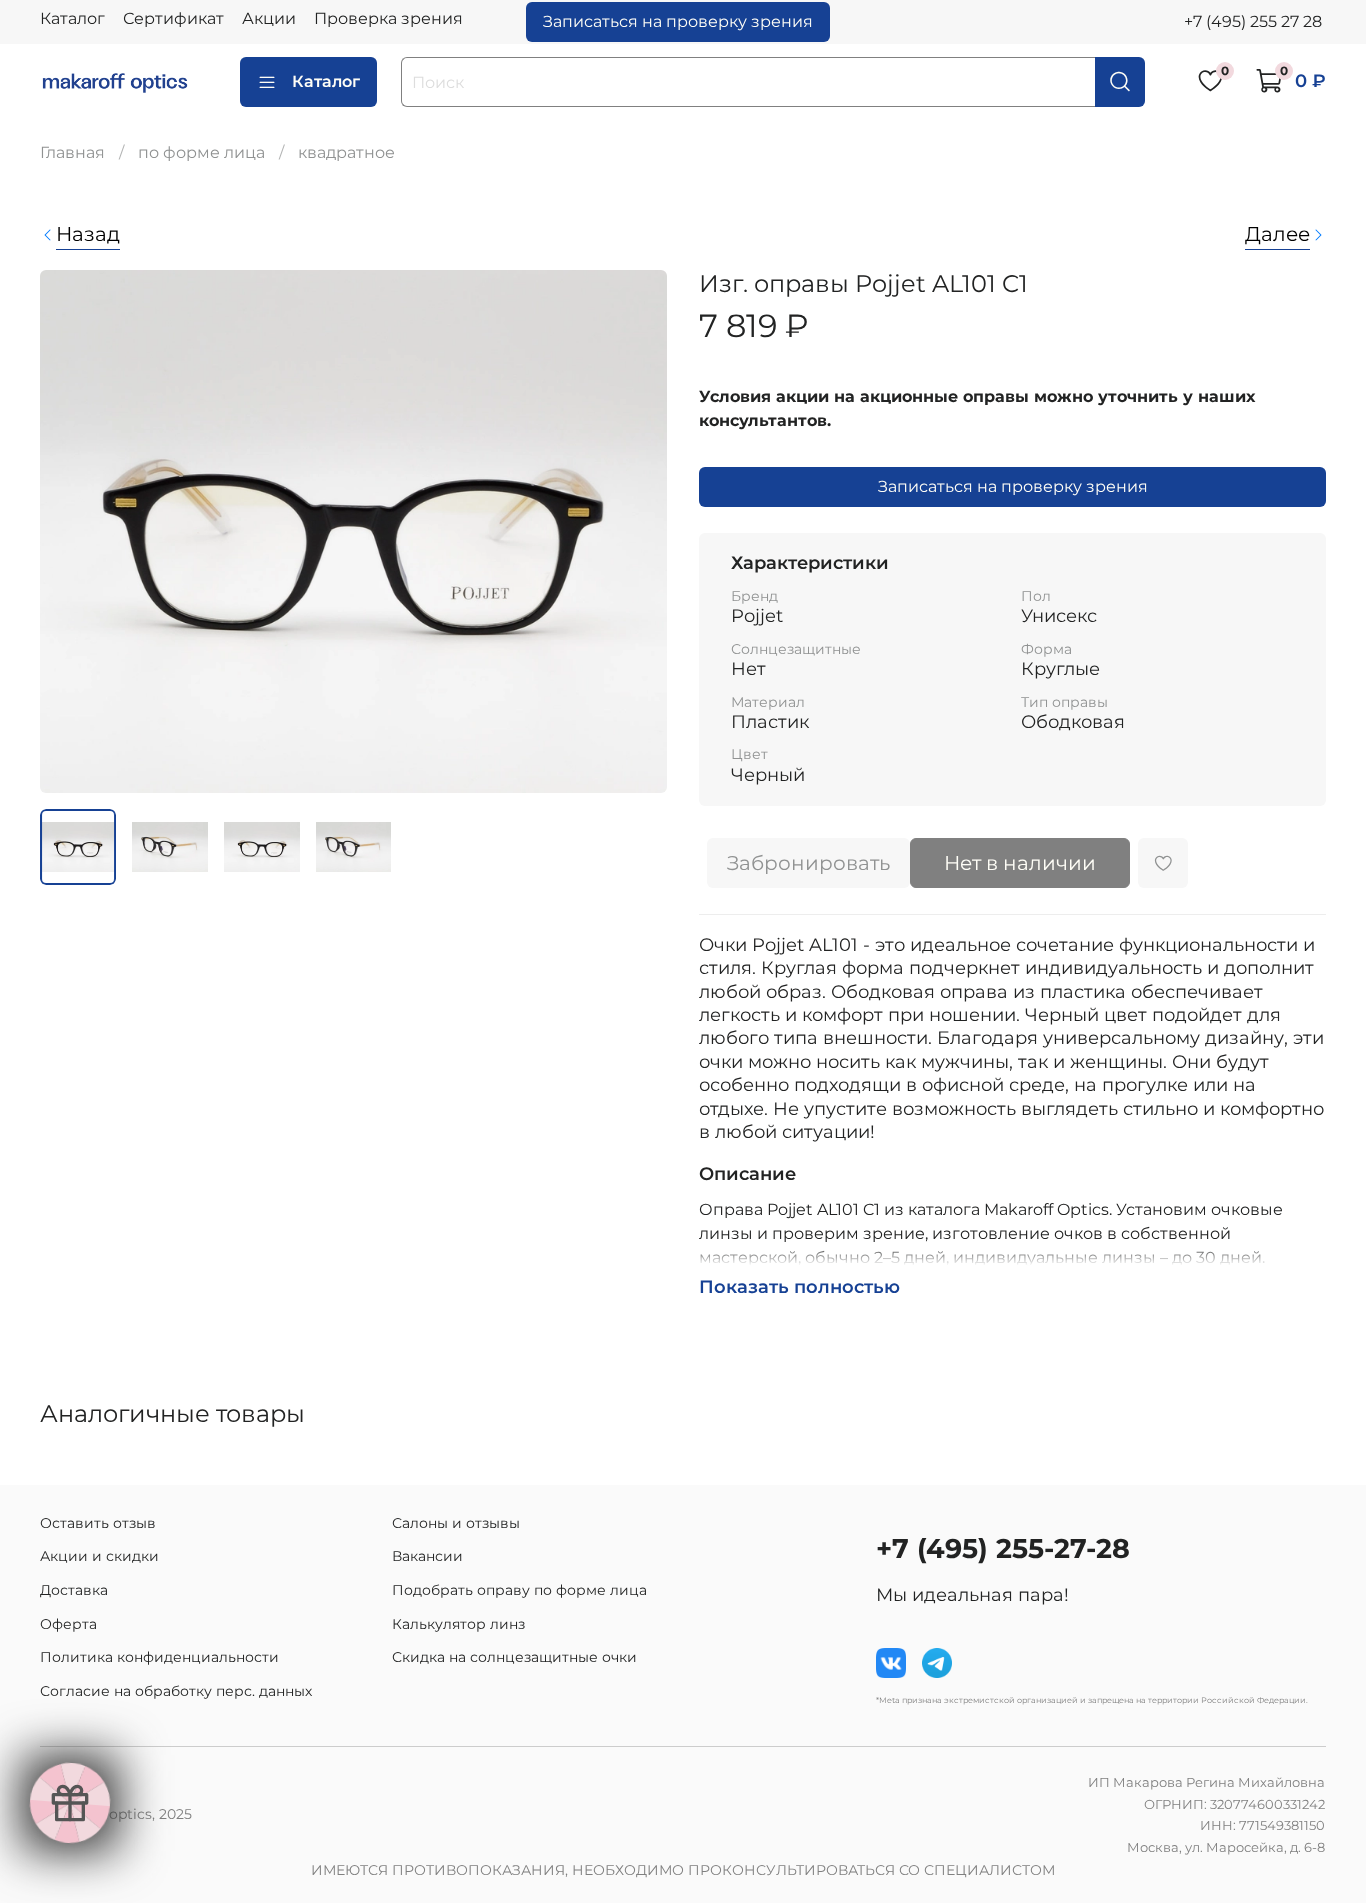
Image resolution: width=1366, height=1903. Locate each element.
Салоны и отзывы (456, 1523)
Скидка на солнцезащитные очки (514, 1657)
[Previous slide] (72, 532)
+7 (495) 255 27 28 (1253, 21)
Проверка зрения (388, 18)
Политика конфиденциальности (159, 1657)
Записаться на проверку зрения (678, 21)
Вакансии (427, 1556)
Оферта (68, 1624)
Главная (72, 152)
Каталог (72, 18)
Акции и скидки (99, 1556)
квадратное (346, 152)
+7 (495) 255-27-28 (1003, 1548)
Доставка (74, 1590)
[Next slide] (635, 532)
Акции (269, 18)
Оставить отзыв (98, 1523)
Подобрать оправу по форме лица (519, 1590)
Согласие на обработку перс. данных (176, 1691)
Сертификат (173, 18)
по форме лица (201, 152)
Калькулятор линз (458, 1624)
